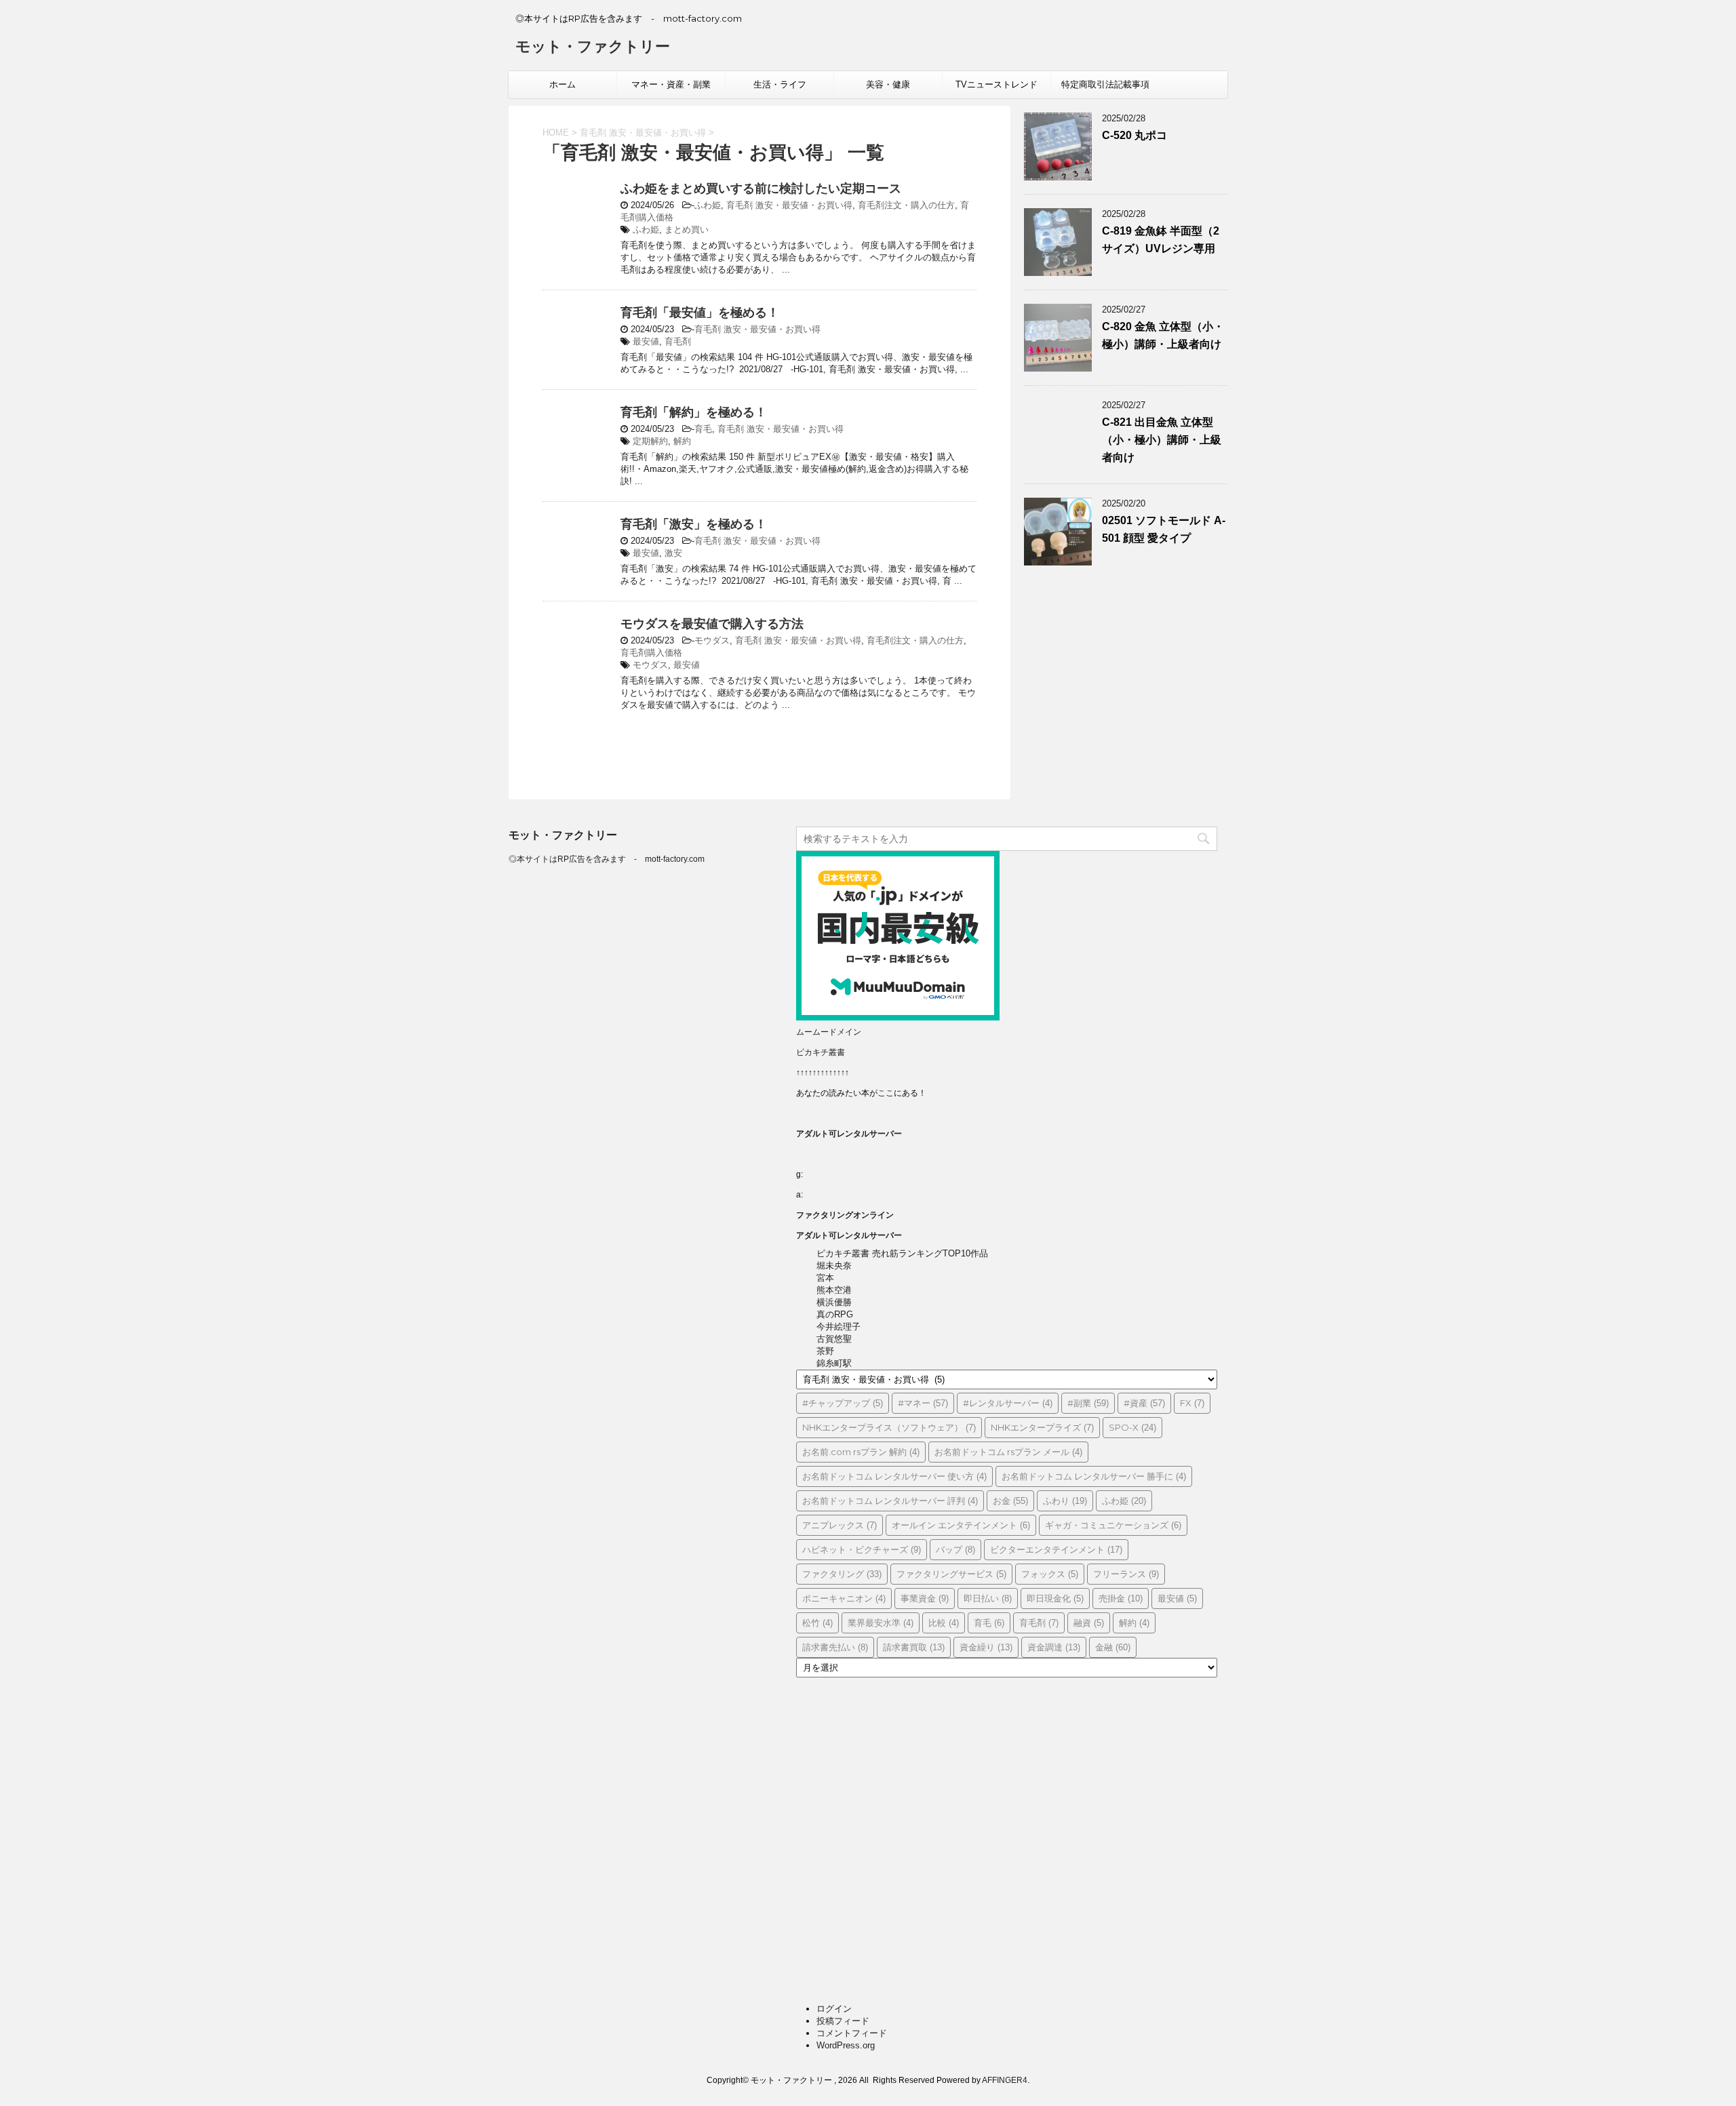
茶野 (825, 1351)
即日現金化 (1055, 1598)
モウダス (712, 640)
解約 (682, 441)
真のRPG (835, 1314)
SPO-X (1132, 1427)
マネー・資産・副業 (671, 84)
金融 (1113, 1647)
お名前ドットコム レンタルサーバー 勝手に (1094, 1476)
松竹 (817, 1623)
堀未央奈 (834, 1266)
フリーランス (1126, 1574)
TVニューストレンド (997, 84)
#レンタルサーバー (1008, 1403)
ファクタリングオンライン (845, 1215)
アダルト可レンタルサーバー (849, 1134)
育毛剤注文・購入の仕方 (906, 205)
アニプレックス (840, 1525)
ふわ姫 (708, 205)
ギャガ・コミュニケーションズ (1113, 1525)
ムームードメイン (829, 1032)
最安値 (646, 341)
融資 (1089, 1623)
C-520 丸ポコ (1135, 135)
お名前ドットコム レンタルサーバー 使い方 (894, 1476)
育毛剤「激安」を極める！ (694, 524)
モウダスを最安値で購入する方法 (712, 624)
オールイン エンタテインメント (961, 1525)
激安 (673, 553)
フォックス (1050, 1574)
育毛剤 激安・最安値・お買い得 (789, 205)
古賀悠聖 (834, 1339)
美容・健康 (888, 84)
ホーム (563, 84)
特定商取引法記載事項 (1105, 84)
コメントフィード (852, 2033)
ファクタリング (842, 1574)
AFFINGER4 (1005, 2080)
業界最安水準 (881, 1623)
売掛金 (1121, 1598)
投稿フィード (843, 2021)
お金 (1010, 1501)
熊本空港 (834, 1290)
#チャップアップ (843, 1403)
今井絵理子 (839, 1327)
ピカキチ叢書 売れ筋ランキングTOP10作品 (902, 1253)
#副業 (1088, 1403)
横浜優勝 (834, 1302)
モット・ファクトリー (593, 46)
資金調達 (1054, 1647)
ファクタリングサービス (951, 1574)
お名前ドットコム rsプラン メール (1008, 1452)
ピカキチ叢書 (821, 1052)
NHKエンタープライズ (1042, 1427)
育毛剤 (678, 341)
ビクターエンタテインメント (1056, 1549)
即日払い (988, 1598)
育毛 (703, 429)
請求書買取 (914, 1647)
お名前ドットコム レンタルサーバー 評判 (890, 1501)
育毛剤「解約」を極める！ (694, 412)
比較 (944, 1623)
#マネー (923, 1403)
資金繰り (986, 1647)
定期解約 (650, 441)
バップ (955, 1549)
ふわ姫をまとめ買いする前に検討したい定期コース (761, 188)
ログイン (834, 2009)
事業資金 (925, 1598)
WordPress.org (846, 2045)
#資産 (1144, 1403)
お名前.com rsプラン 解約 (861, 1452)
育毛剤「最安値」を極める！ (700, 313)
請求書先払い (835, 1647)
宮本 (825, 1278)
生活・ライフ (780, 84)
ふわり (1065, 1501)
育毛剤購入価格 (651, 653)
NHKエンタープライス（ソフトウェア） (889, 1427)
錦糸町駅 (834, 1363)
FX (1192, 1403)
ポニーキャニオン (844, 1598)
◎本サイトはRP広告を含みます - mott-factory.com (607, 859)
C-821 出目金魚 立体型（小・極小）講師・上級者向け (1162, 440)
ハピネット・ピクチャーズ (862, 1549)
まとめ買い (687, 230)
